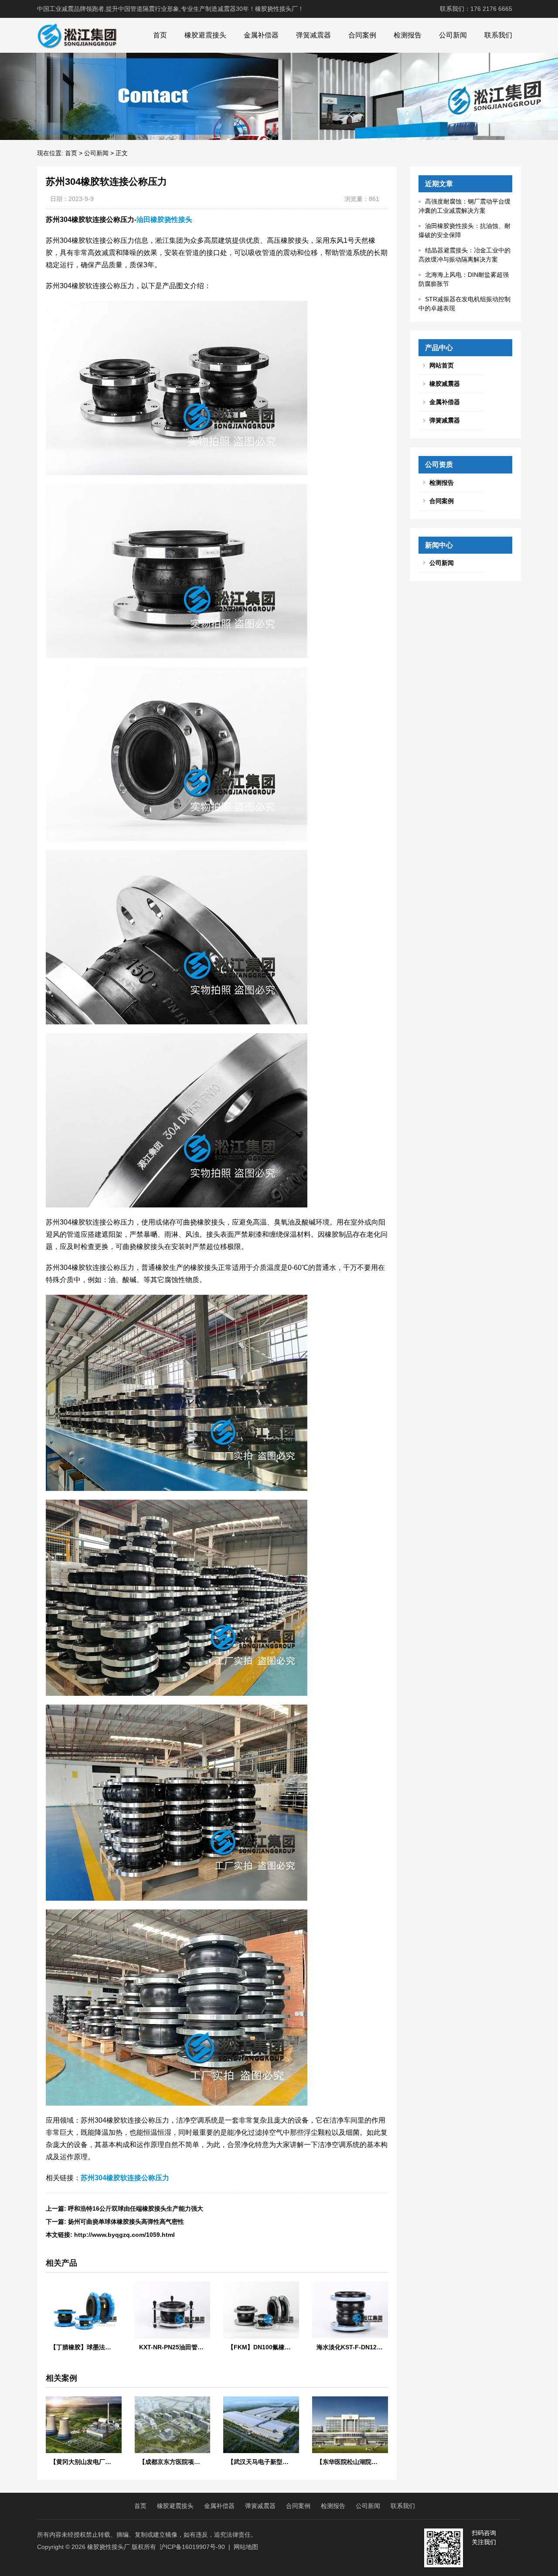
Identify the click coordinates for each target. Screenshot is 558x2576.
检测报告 (408, 35)
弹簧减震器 (313, 35)
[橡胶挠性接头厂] (77, 35)
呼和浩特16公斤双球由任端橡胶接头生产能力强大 (136, 2208)
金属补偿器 (261, 35)
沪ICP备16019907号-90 (192, 2547)
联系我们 (498, 35)
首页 (160, 35)
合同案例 (362, 35)
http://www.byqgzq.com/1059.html (124, 2235)
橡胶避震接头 (205, 35)
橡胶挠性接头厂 (109, 2547)
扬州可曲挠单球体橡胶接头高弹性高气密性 (126, 2222)
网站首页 (442, 365)
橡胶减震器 (445, 384)
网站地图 (246, 2547)
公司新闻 (453, 35)
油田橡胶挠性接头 (164, 219)
